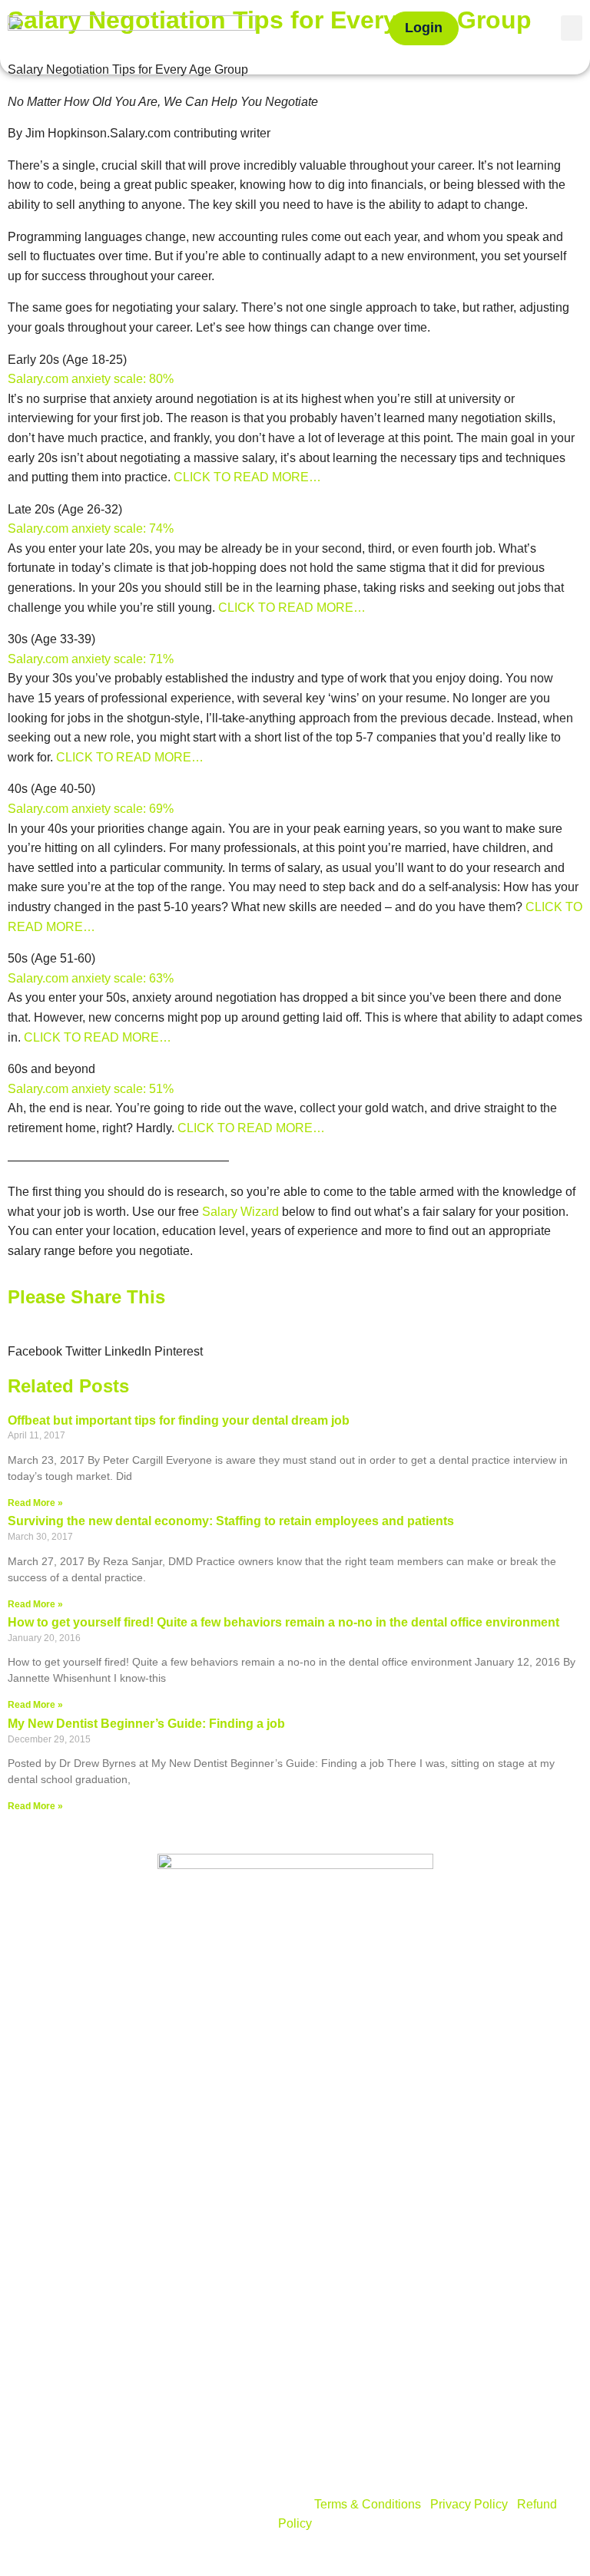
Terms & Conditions (368, 2504)
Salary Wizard (240, 1212)
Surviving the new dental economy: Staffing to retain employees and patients (231, 1521)
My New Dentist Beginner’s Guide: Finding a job (146, 1724)
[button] (572, 28)
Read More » (35, 1503)
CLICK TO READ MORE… (247, 477)
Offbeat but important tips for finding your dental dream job (179, 1420)
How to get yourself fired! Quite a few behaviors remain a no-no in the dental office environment (283, 1622)
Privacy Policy (469, 2504)
